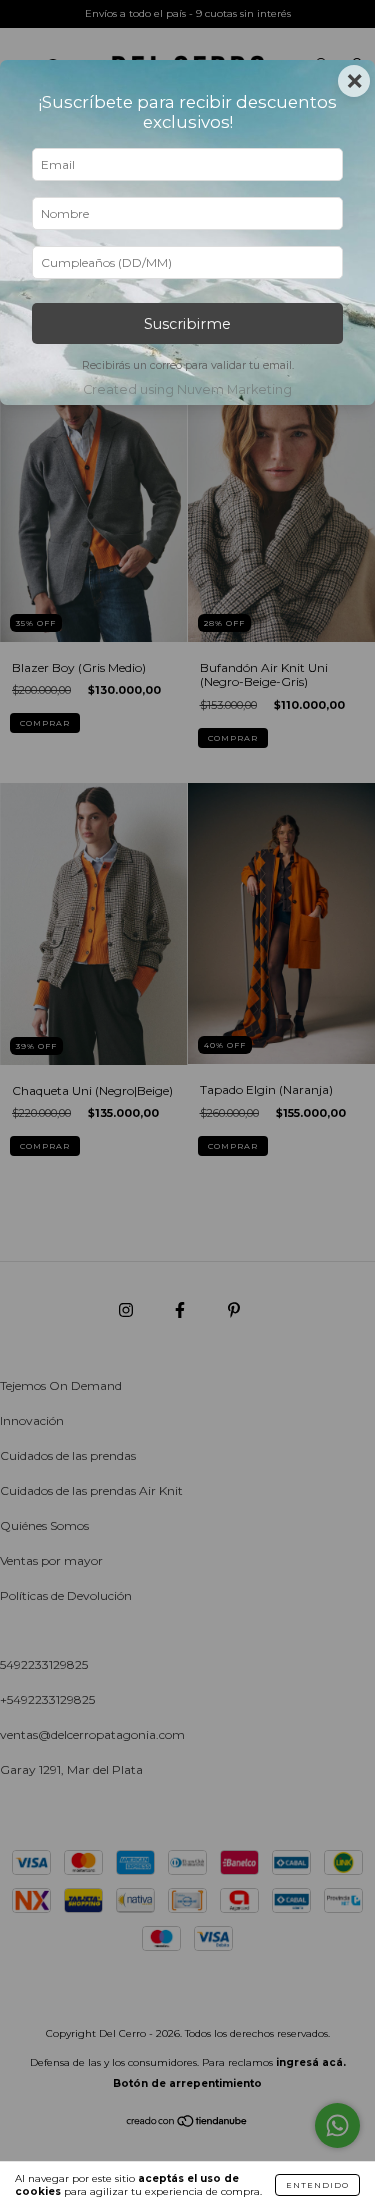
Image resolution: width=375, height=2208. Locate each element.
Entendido (317, 2185)
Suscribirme (187, 324)
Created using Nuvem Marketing (187, 389)
